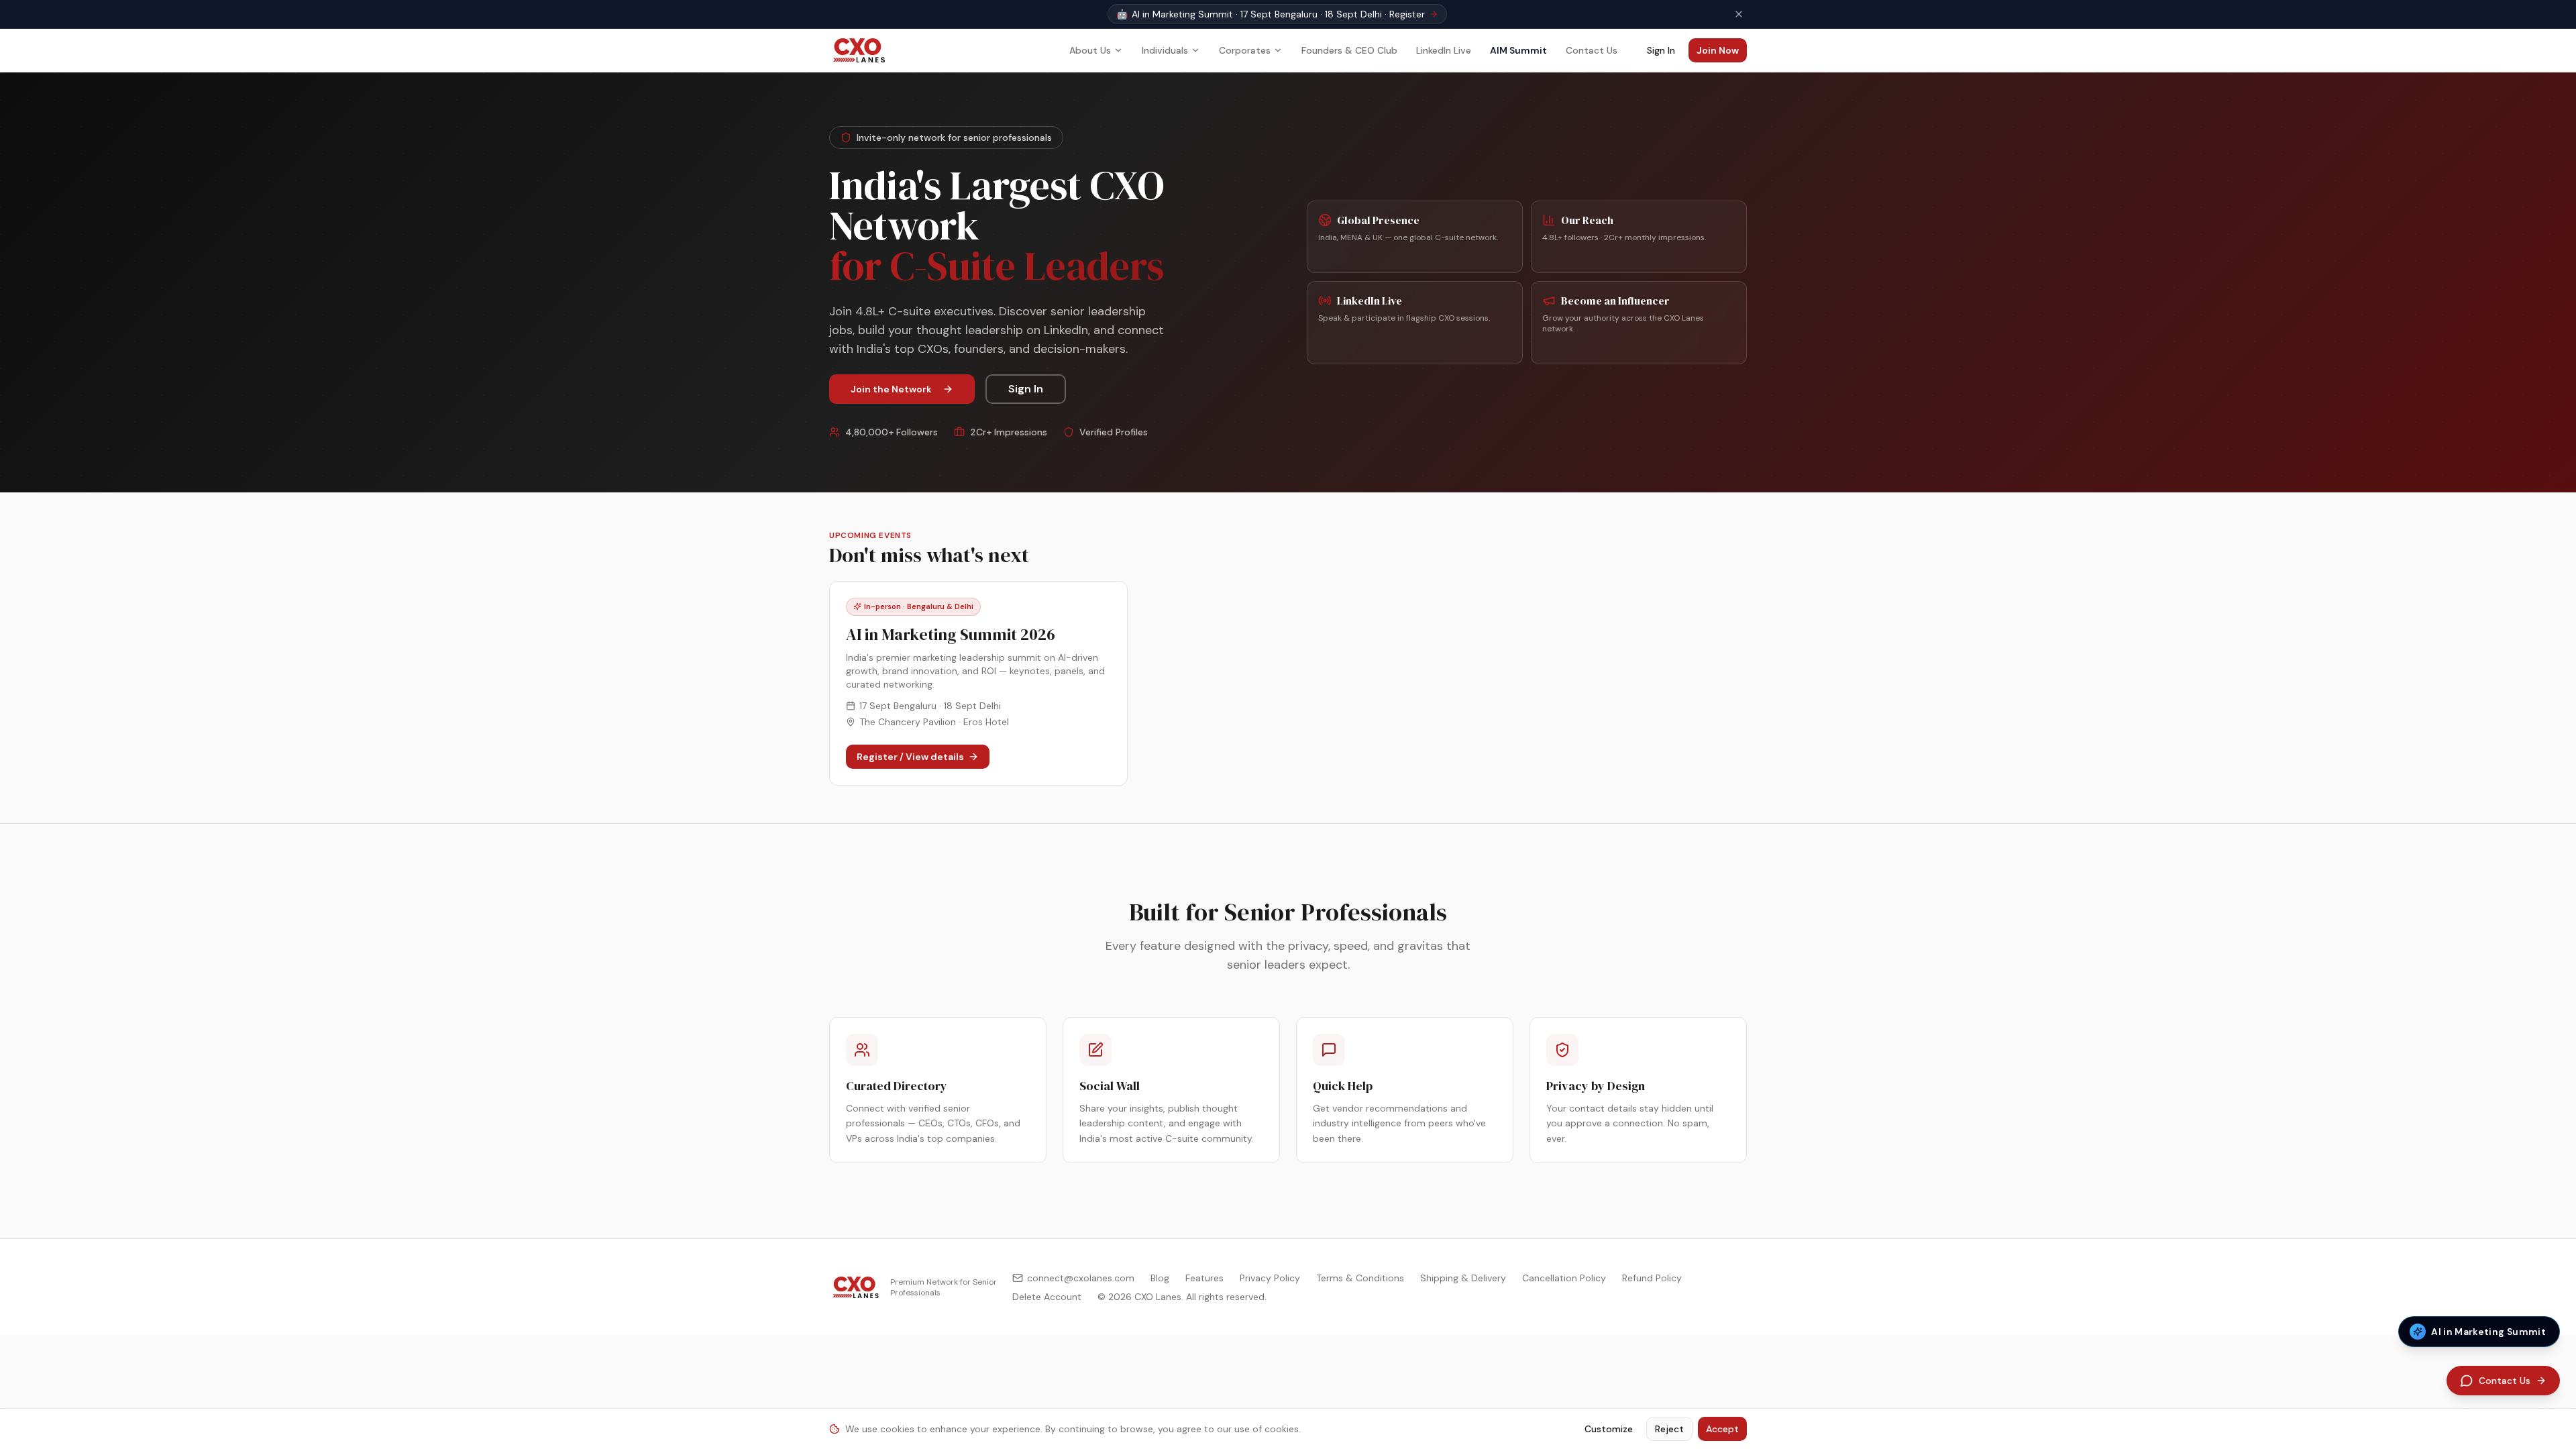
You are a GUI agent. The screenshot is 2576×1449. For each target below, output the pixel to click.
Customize (1609, 1429)
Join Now (1718, 50)
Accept (1722, 1429)
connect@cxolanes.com (1081, 1278)
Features (1204, 1278)
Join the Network (891, 389)
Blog (1160, 1278)
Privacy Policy (1270, 1278)
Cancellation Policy (1564, 1278)
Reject (1669, 1429)
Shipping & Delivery (1463, 1278)
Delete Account (1047, 1297)
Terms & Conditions (1360, 1278)
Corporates (1245, 50)
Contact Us (1592, 50)
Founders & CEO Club (1349, 50)
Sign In (1661, 50)
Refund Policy (1652, 1278)
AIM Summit (1518, 50)
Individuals (1165, 50)
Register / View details (910, 757)
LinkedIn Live (1444, 50)
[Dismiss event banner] (1739, 14)
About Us (1090, 50)
